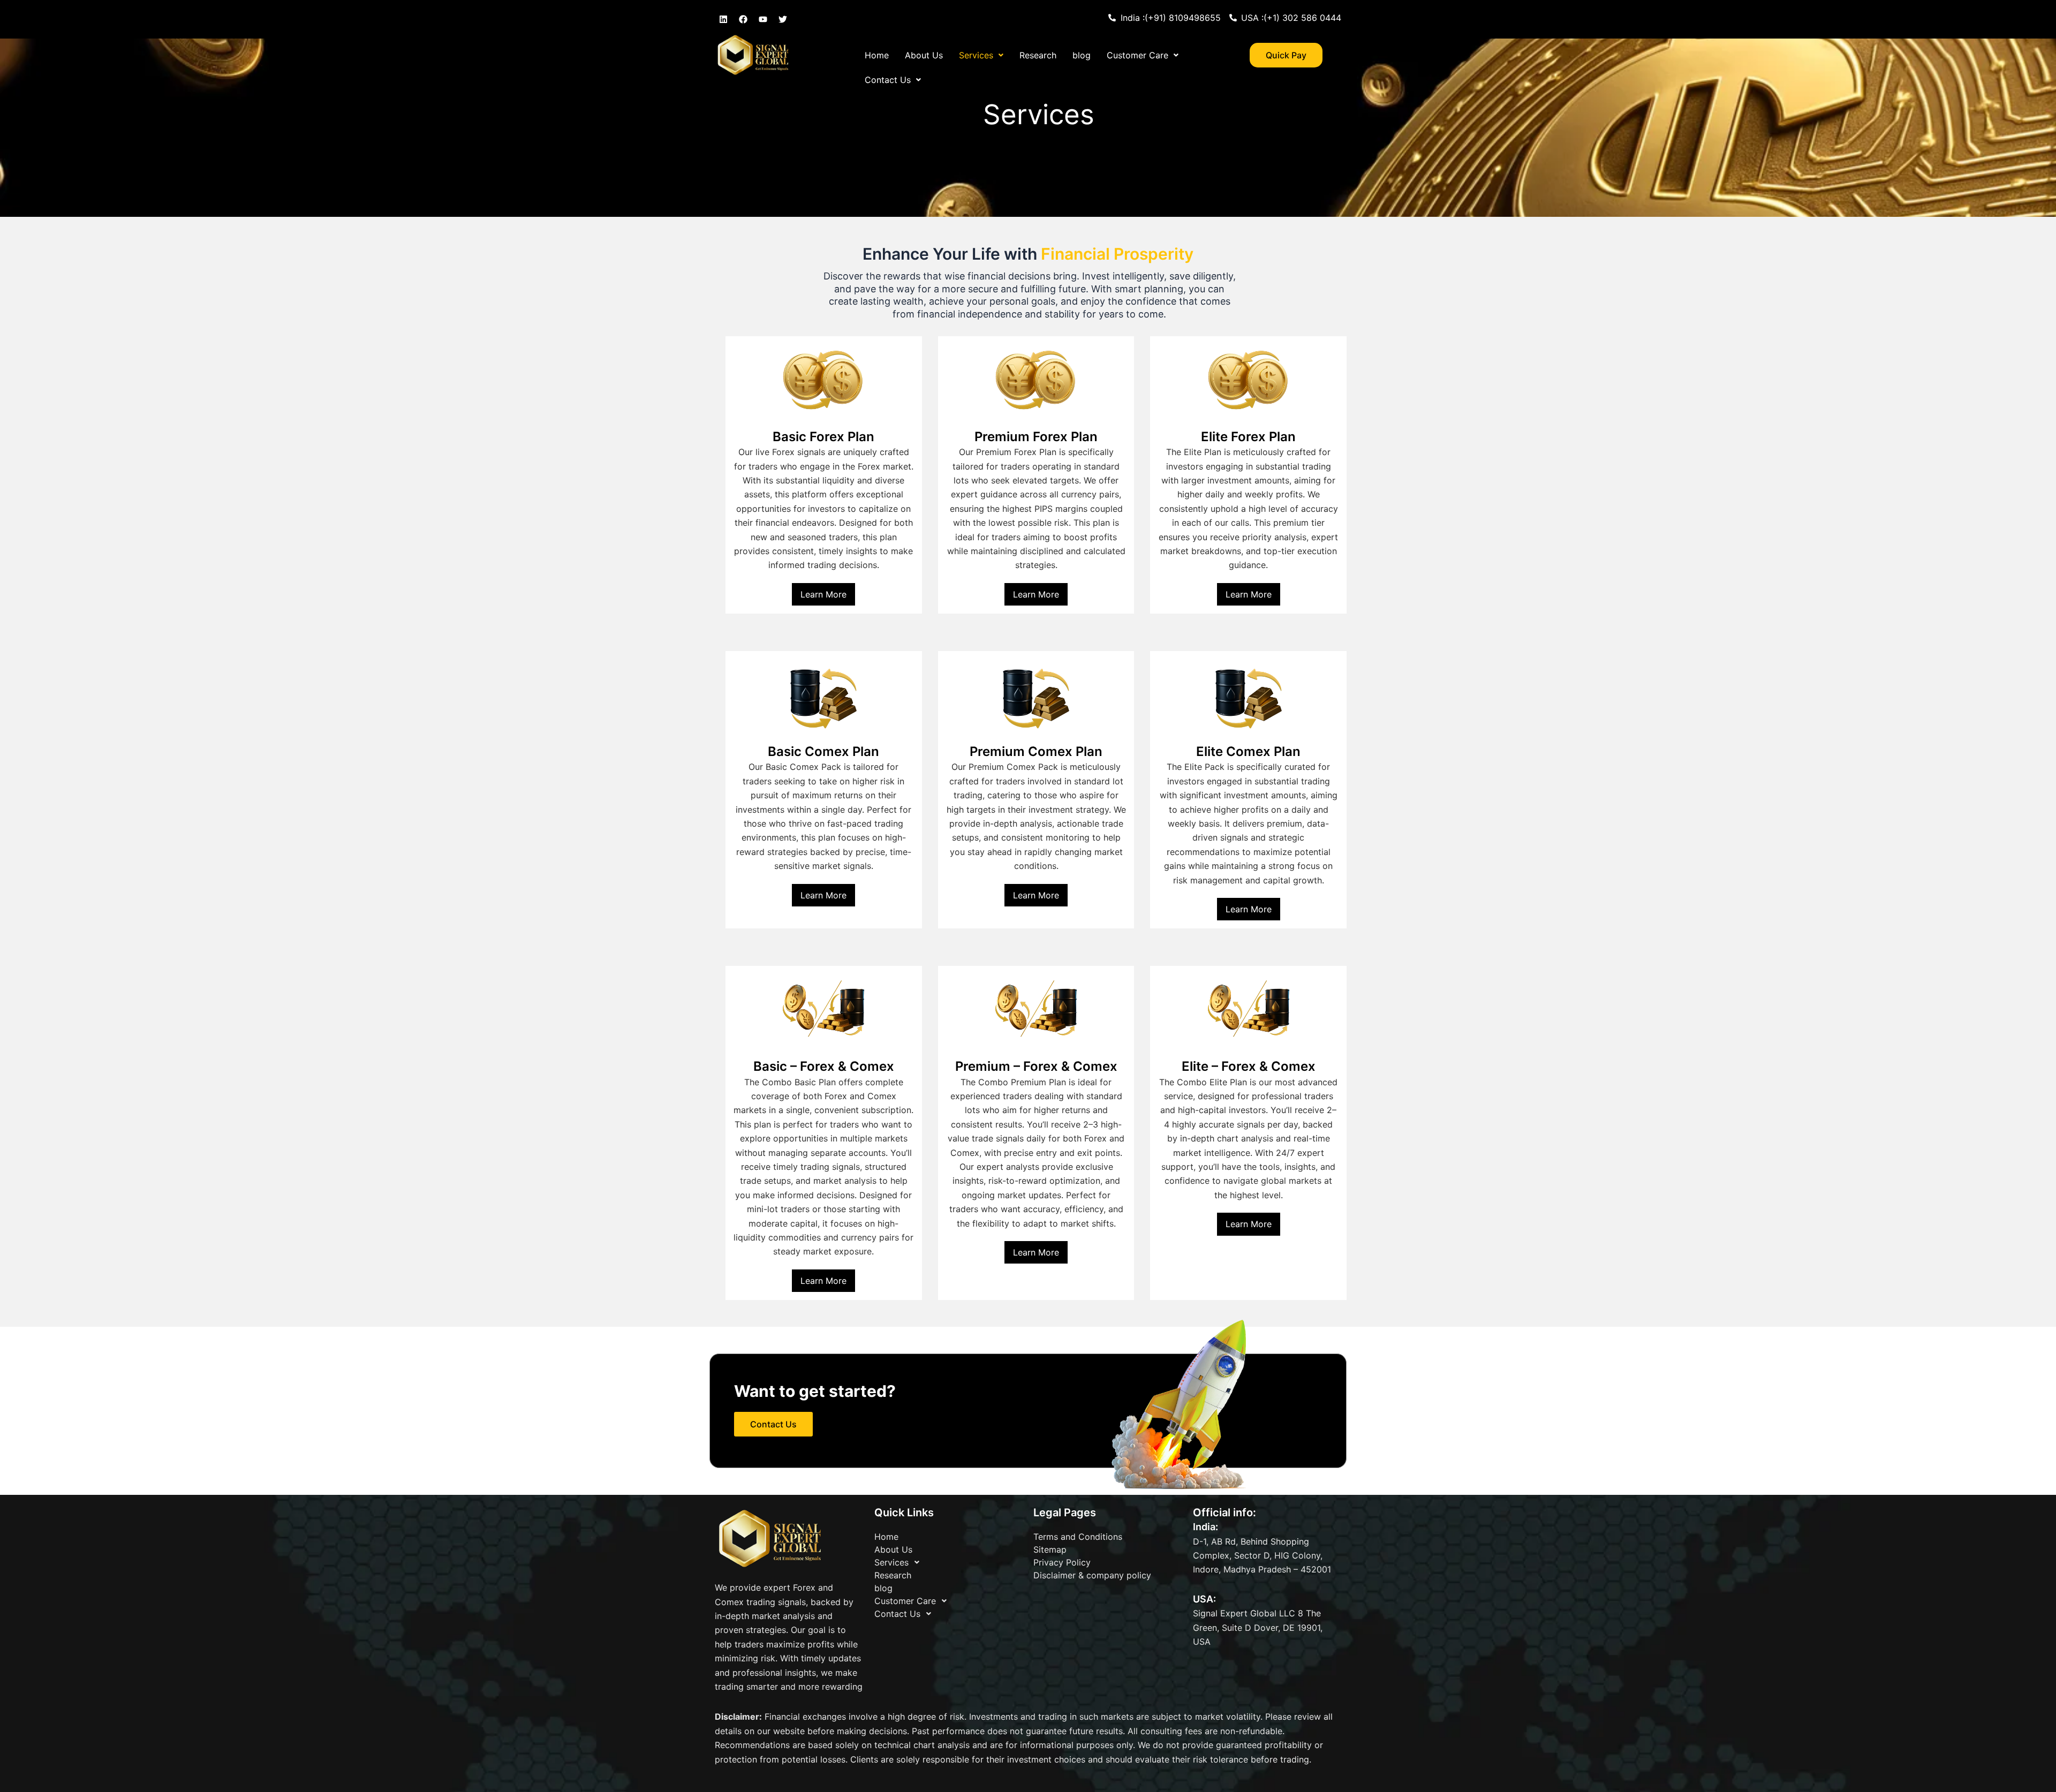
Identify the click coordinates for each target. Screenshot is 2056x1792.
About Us (924, 55)
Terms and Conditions (1078, 1537)
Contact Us (888, 80)
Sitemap (1050, 1549)
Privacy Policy (1062, 1562)
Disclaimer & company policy (1092, 1575)
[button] (981, 55)
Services (976, 55)
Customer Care (1137, 55)
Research (1038, 55)
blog (1082, 55)
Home (877, 55)
